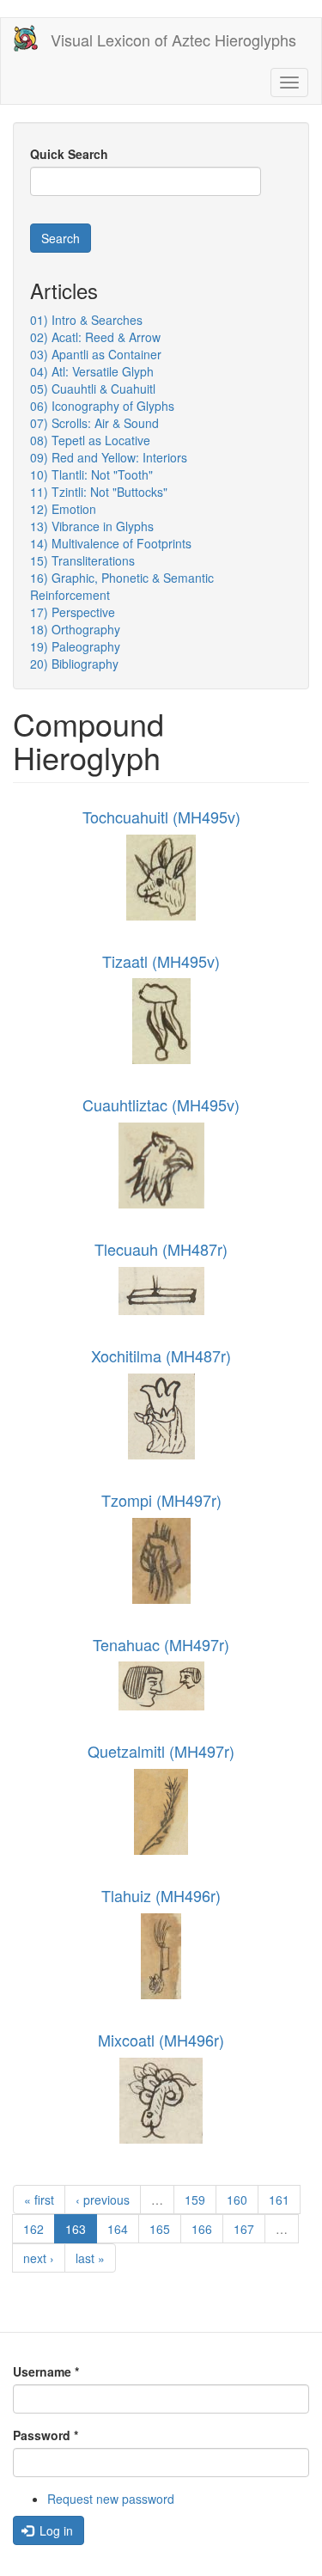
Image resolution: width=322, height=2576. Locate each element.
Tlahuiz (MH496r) (161, 1895)
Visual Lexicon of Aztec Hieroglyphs (173, 40)
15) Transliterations (82, 560)
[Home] (26, 38)
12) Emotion (63, 509)
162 (33, 2229)
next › (39, 2258)
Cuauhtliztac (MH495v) (161, 1104)
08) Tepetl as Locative (90, 440)
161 (279, 2200)
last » (90, 2258)
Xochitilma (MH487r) (161, 1355)
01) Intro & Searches (86, 320)
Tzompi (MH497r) (161, 1500)
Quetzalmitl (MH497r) (161, 1751)
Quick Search (69, 154)
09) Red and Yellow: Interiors (109, 457)
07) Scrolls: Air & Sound (94, 423)
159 (195, 2200)
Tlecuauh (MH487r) (161, 1249)
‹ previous (103, 2200)
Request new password (111, 2499)
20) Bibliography (74, 664)
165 (160, 2229)
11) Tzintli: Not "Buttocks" (99, 492)
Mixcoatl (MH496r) (161, 2040)
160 (237, 2200)
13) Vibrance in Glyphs (92, 526)
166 (202, 2229)
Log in (55, 2530)
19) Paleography (75, 646)
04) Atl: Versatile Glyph (92, 371)
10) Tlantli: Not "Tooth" (91, 474)
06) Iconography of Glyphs (102, 406)
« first (39, 2200)
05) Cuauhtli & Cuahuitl (93, 389)
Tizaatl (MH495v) (161, 961)
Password (46, 2435)
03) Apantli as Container (96, 354)
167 (244, 2229)
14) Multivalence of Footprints (111, 543)
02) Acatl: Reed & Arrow (95, 337)
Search (61, 238)
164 (118, 2229)
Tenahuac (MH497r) (161, 1644)
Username (46, 2371)
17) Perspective (73, 612)
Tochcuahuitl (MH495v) (161, 817)
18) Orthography (75, 629)
